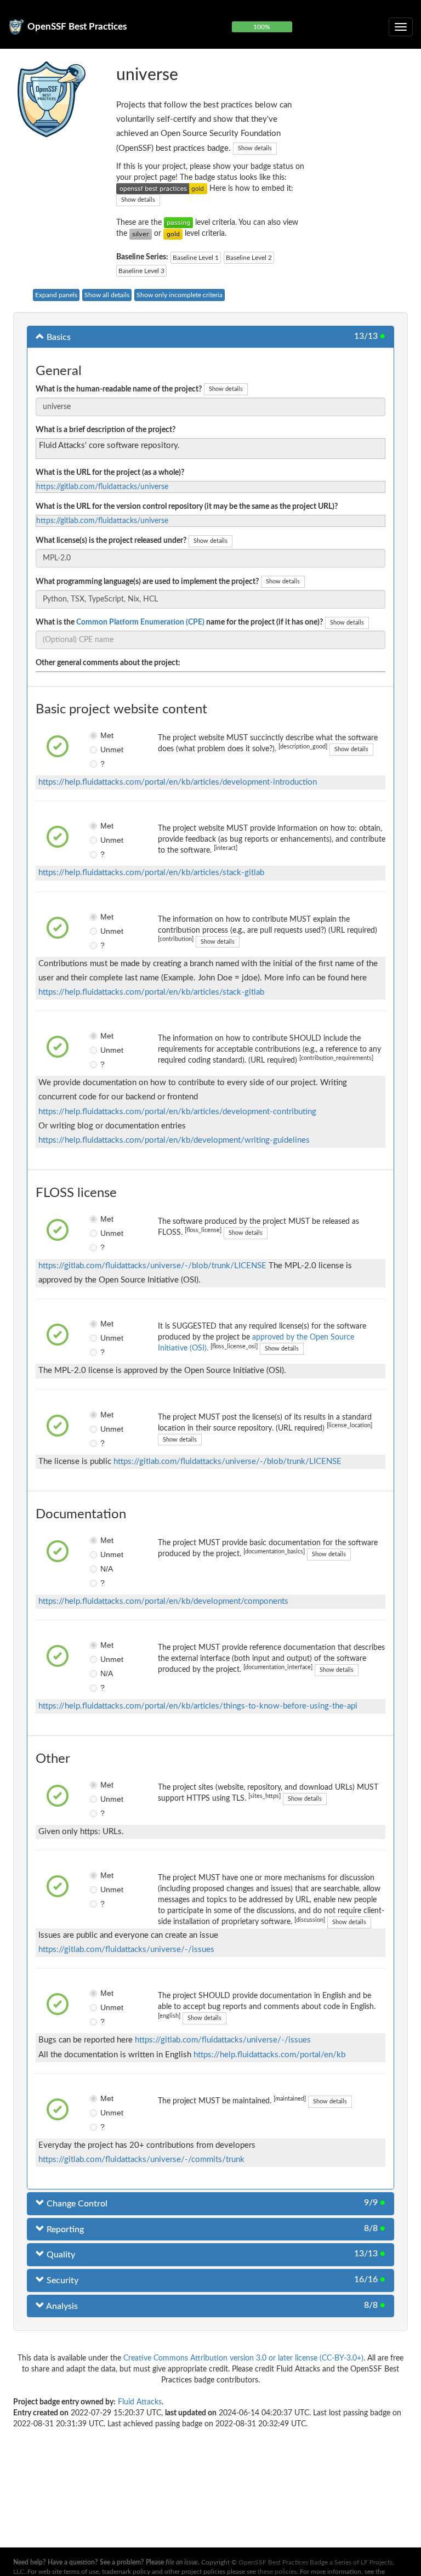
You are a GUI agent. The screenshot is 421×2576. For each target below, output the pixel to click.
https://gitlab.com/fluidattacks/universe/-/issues (126, 1950)
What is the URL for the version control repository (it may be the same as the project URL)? (187, 507)
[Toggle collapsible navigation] (401, 27)
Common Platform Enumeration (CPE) (140, 622)
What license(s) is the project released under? (111, 541)
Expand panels (56, 295)
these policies (277, 2572)
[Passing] (178, 223)
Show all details (107, 295)
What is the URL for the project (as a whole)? (110, 473)
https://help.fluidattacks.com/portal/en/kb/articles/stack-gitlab (151, 873)
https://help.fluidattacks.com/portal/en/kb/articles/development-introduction (178, 782)
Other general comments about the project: (108, 663)
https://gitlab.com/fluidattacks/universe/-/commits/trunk (141, 2160)
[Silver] (141, 234)
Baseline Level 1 (196, 258)
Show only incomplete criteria (180, 295)
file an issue (182, 2562)
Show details (255, 148)
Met (104, 735)
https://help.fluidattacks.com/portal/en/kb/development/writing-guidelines (174, 1140)
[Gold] (173, 234)
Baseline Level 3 (141, 271)
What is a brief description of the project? (106, 430)
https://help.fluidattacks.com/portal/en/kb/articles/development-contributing (177, 1112)
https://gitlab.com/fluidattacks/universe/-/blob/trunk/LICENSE (152, 1266)
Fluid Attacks (140, 2402)
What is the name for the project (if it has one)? (179, 622)
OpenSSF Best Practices (77, 27)
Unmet (104, 750)
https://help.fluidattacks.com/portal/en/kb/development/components (163, 1601)
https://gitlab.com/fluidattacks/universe (102, 487)
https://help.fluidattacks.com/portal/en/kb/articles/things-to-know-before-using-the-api (198, 1706)
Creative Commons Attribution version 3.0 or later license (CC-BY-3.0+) (243, 2358)
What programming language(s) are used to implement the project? (147, 582)
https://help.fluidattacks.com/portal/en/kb (269, 2055)
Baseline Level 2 (249, 258)
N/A (104, 1569)
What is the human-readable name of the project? (119, 389)
